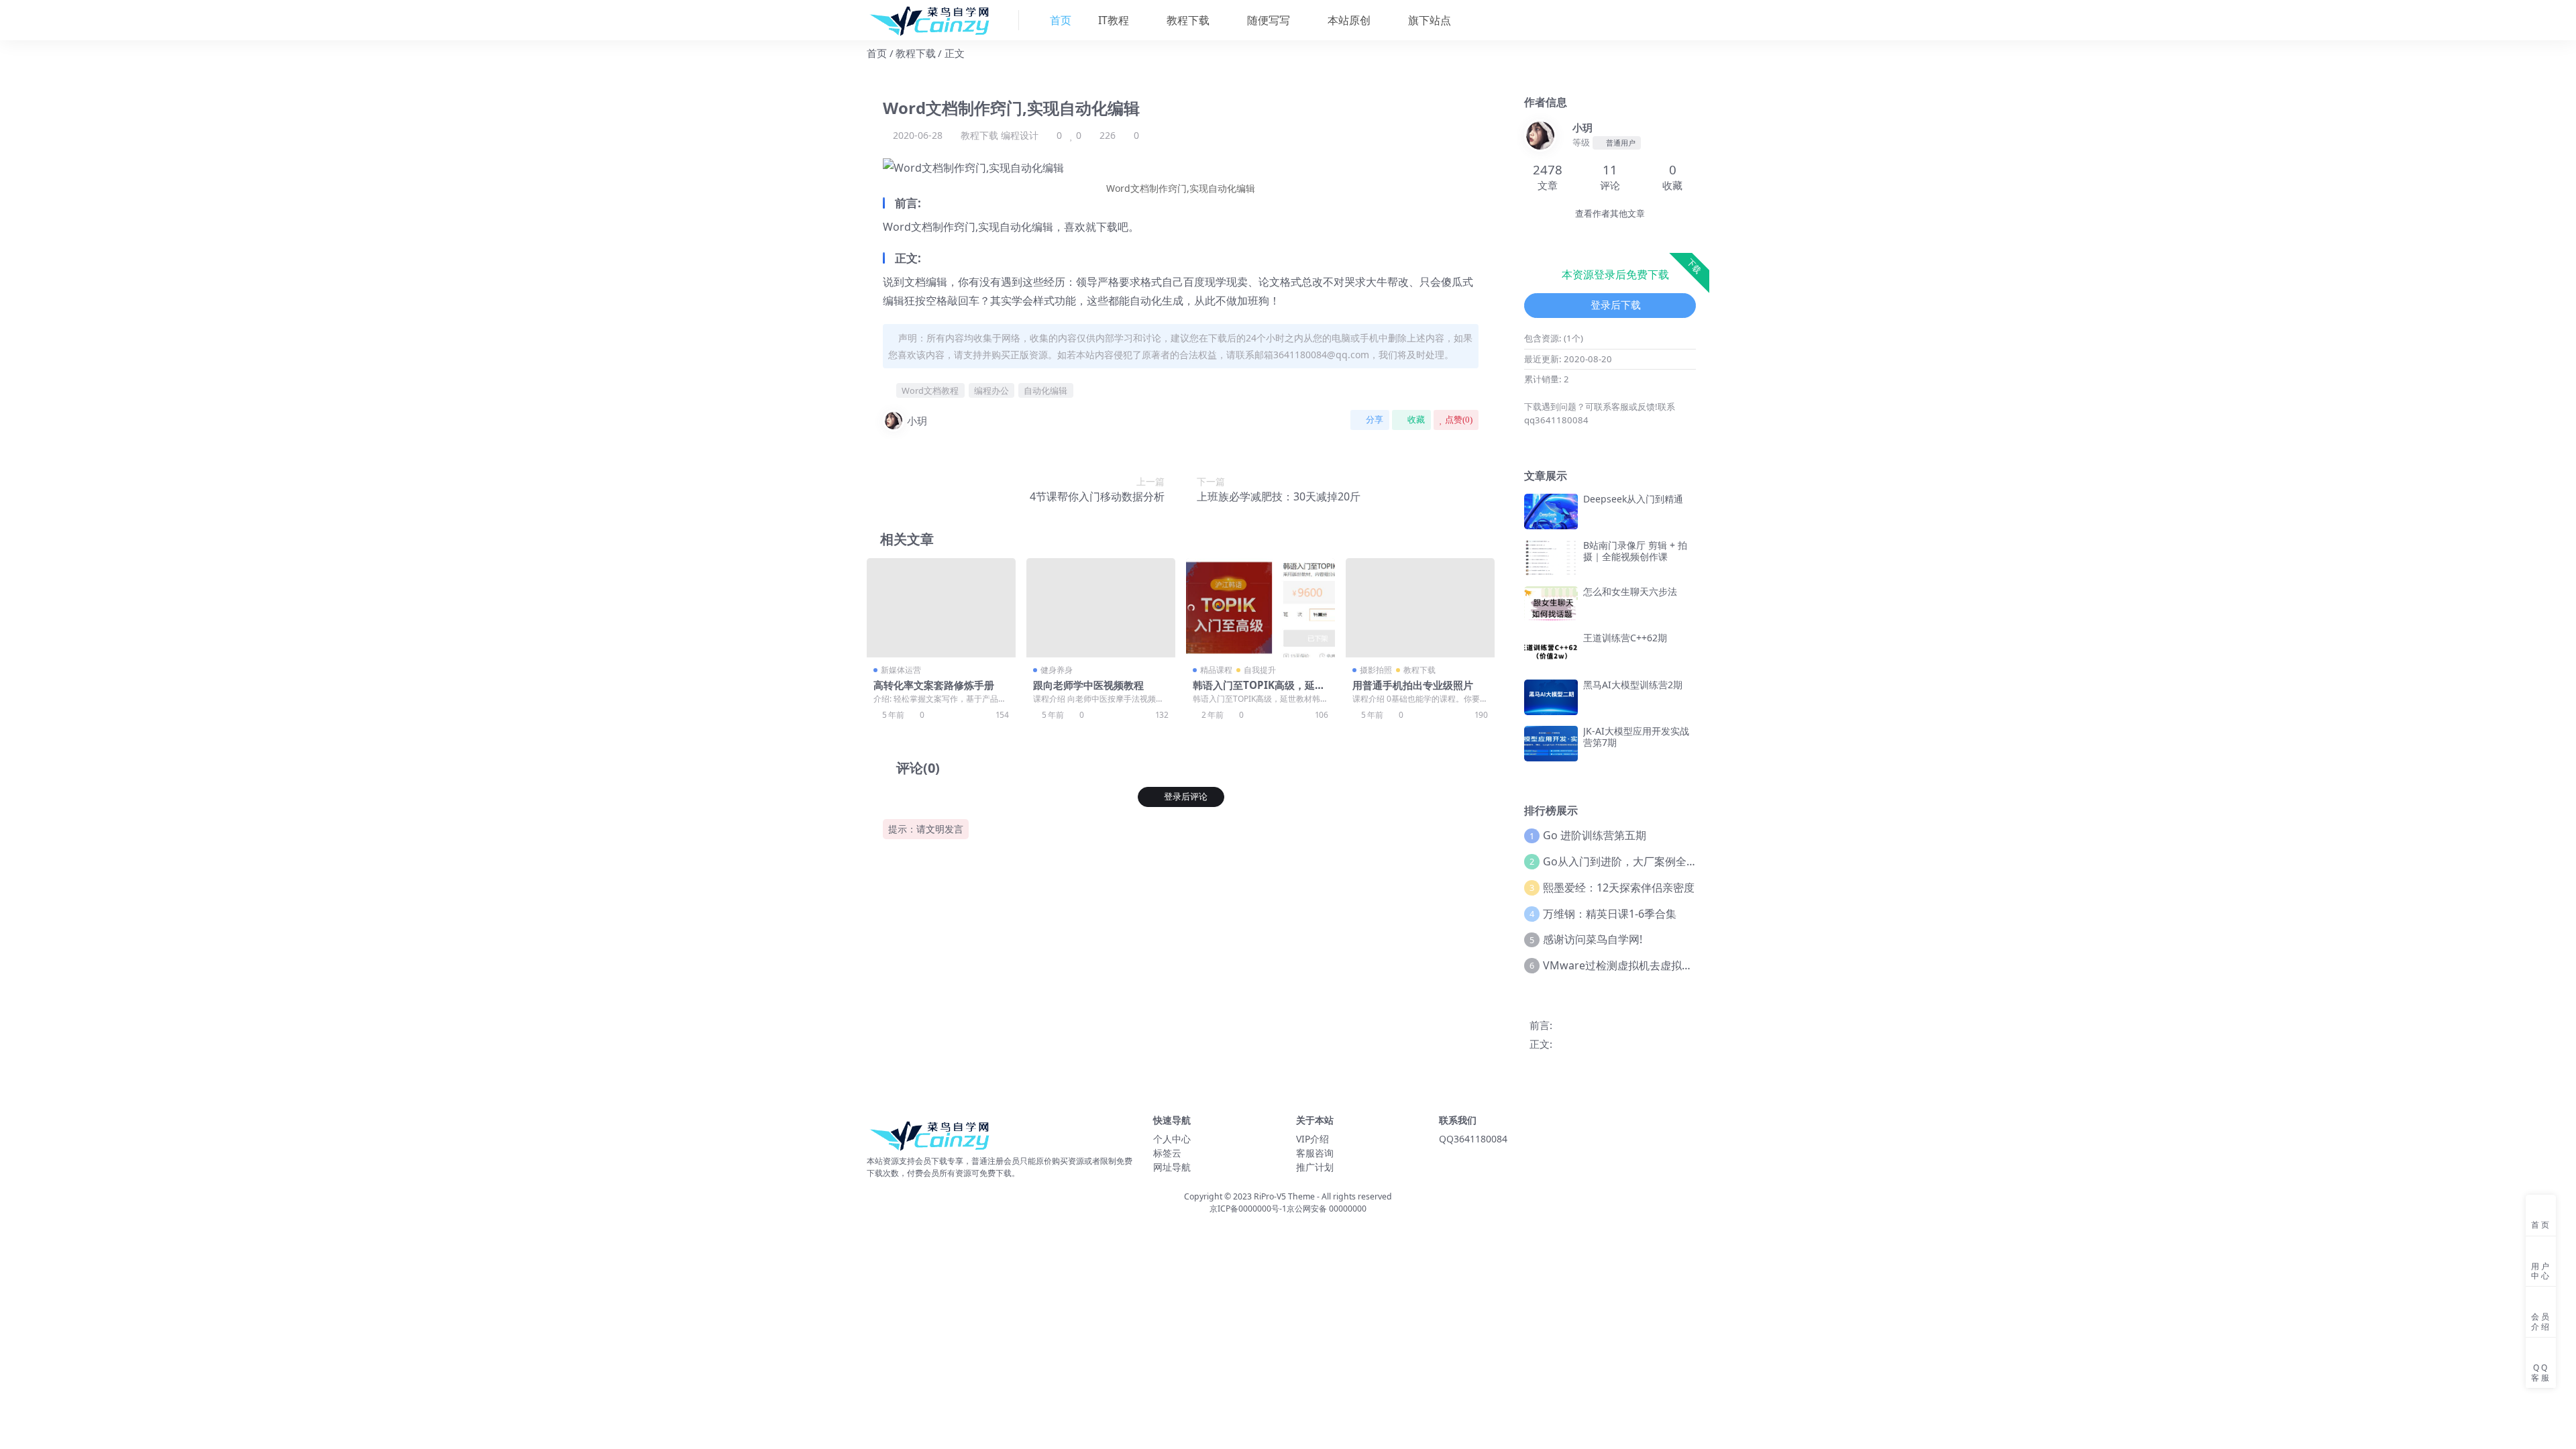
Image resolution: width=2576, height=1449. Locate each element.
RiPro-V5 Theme (1284, 1196)
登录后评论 (1186, 797)
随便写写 (1267, 20)
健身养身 (1057, 670)
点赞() (1459, 420)
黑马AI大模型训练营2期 (1633, 685)
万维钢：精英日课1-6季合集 (1610, 914)
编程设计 (1020, 135)
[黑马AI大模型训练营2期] (1551, 697)
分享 (1375, 420)
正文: (1541, 1044)
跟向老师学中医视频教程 (1088, 685)
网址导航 (1172, 1167)
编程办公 (991, 390)
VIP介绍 (1312, 1139)
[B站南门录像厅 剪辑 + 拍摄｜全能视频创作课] (1551, 558)
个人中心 (1172, 1139)
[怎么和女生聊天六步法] (1551, 604)
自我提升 (1260, 670)
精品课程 (1216, 670)
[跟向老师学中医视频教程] (1101, 608)
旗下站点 (1428, 20)
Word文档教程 (930, 390)
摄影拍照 (1376, 670)
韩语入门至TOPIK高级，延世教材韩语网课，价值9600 (1259, 691)
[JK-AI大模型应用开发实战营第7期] (1551, 744)
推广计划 (1315, 1167)
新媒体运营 (901, 670)
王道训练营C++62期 (1625, 638)
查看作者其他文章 (1610, 214)
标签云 (1167, 1153)
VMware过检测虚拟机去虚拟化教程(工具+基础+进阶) (1670, 965)
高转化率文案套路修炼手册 (934, 685)
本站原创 (1348, 20)
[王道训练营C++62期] (1551, 650)
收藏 (1416, 420)
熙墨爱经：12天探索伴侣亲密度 (1619, 888)
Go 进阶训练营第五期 (1595, 835)
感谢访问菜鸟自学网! (1593, 939)
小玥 (917, 421)
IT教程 (1112, 20)
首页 (877, 53)
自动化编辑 (1045, 390)
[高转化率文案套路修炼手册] (941, 608)
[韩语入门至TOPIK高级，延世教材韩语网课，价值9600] (1260, 608)
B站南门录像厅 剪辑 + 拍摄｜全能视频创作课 (1635, 551)
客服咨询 (1315, 1153)
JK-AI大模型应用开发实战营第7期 (1636, 737)
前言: (1541, 1025)
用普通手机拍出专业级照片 (1413, 685)
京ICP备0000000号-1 (1248, 1209)
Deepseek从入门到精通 (1633, 499)
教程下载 (1187, 20)
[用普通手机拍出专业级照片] (1420, 608)
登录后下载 (1616, 305)
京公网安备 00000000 (1327, 1209)
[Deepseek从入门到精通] (1551, 512)
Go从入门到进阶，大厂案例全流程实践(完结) (1650, 861)
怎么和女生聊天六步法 (1630, 591)
